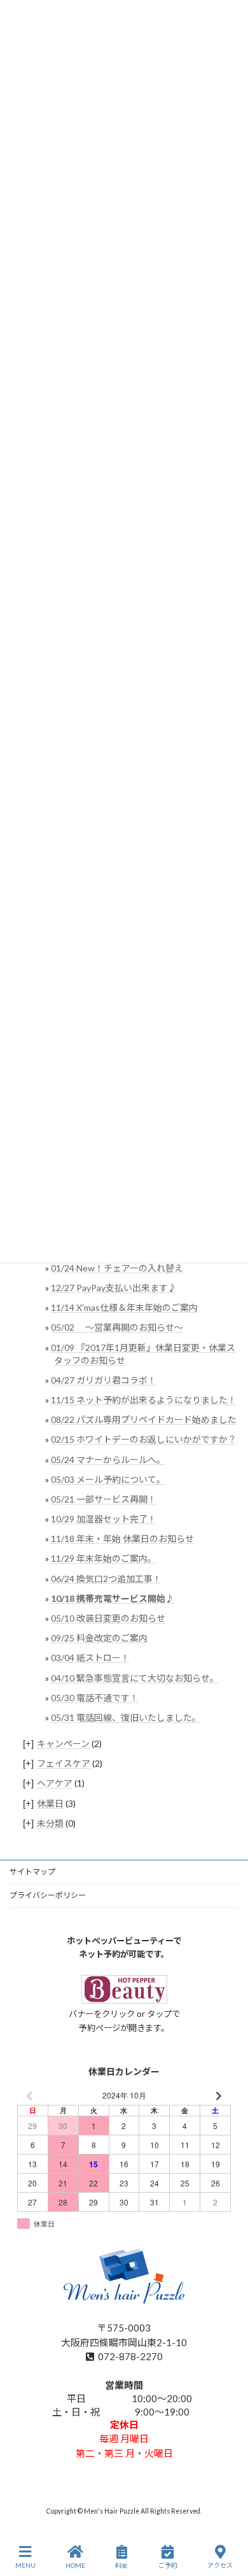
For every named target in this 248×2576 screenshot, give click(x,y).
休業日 (50, 1803)
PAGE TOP (228, 2517)
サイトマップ (32, 1872)
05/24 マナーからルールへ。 (108, 1459)
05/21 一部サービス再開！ (104, 1499)
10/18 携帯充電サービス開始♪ (113, 1598)
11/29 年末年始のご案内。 (104, 1558)
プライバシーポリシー (48, 1895)
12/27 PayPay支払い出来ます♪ (114, 1288)
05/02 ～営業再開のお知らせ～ (117, 1327)
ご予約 (168, 2565)
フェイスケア (64, 1763)
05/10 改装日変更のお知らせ (108, 1618)
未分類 (50, 1822)
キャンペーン (63, 1744)
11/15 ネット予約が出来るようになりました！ (144, 1400)
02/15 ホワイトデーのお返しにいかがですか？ (144, 1439)
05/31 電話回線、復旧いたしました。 (126, 1717)
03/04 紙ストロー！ (90, 1658)
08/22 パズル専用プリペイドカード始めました (144, 1419)
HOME (75, 2565)
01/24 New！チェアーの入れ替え (117, 1267)
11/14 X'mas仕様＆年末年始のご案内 (124, 1307)
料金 (121, 2565)
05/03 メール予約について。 (108, 1479)
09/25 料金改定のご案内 (99, 1638)
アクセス (220, 2565)
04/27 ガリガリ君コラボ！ (104, 1379)
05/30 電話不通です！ (95, 1697)
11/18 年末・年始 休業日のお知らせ (122, 1539)
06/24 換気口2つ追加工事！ (106, 1578)
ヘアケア (55, 1783)
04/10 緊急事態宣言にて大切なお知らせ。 (135, 1677)
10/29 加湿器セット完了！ (104, 1519)
